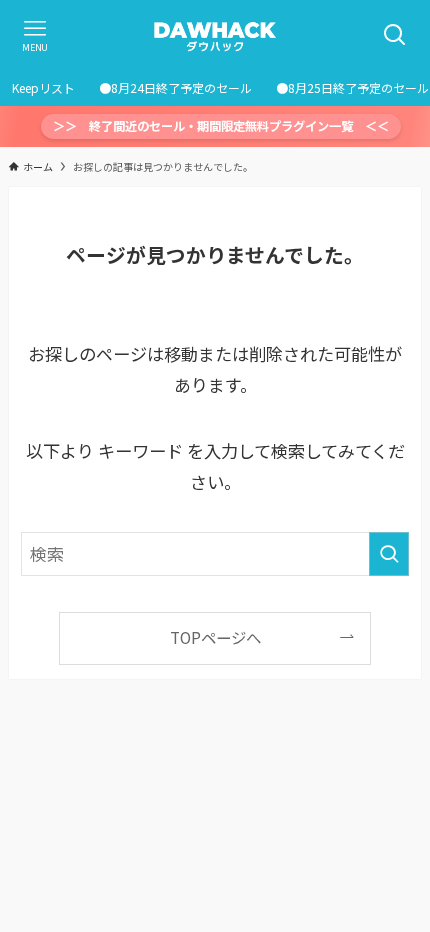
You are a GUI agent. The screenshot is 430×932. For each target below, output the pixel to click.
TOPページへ (215, 637)
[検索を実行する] (389, 554)
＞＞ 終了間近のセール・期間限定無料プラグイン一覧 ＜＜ (221, 126)
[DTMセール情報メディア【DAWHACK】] (215, 35)
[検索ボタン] (395, 35)
